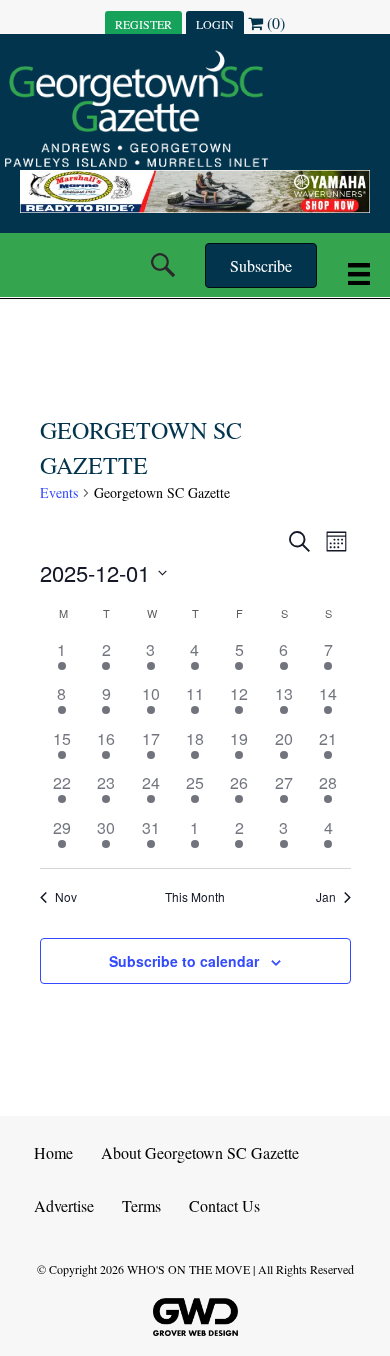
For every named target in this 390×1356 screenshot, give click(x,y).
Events (59, 492)
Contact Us (224, 1205)
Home (53, 1152)
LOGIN (215, 24)
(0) (274, 22)
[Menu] (359, 273)
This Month (195, 897)
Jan (326, 897)
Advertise (64, 1205)
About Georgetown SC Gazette (200, 1152)
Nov (66, 897)
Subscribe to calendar (184, 961)
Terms (141, 1205)
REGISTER (143, 24)
